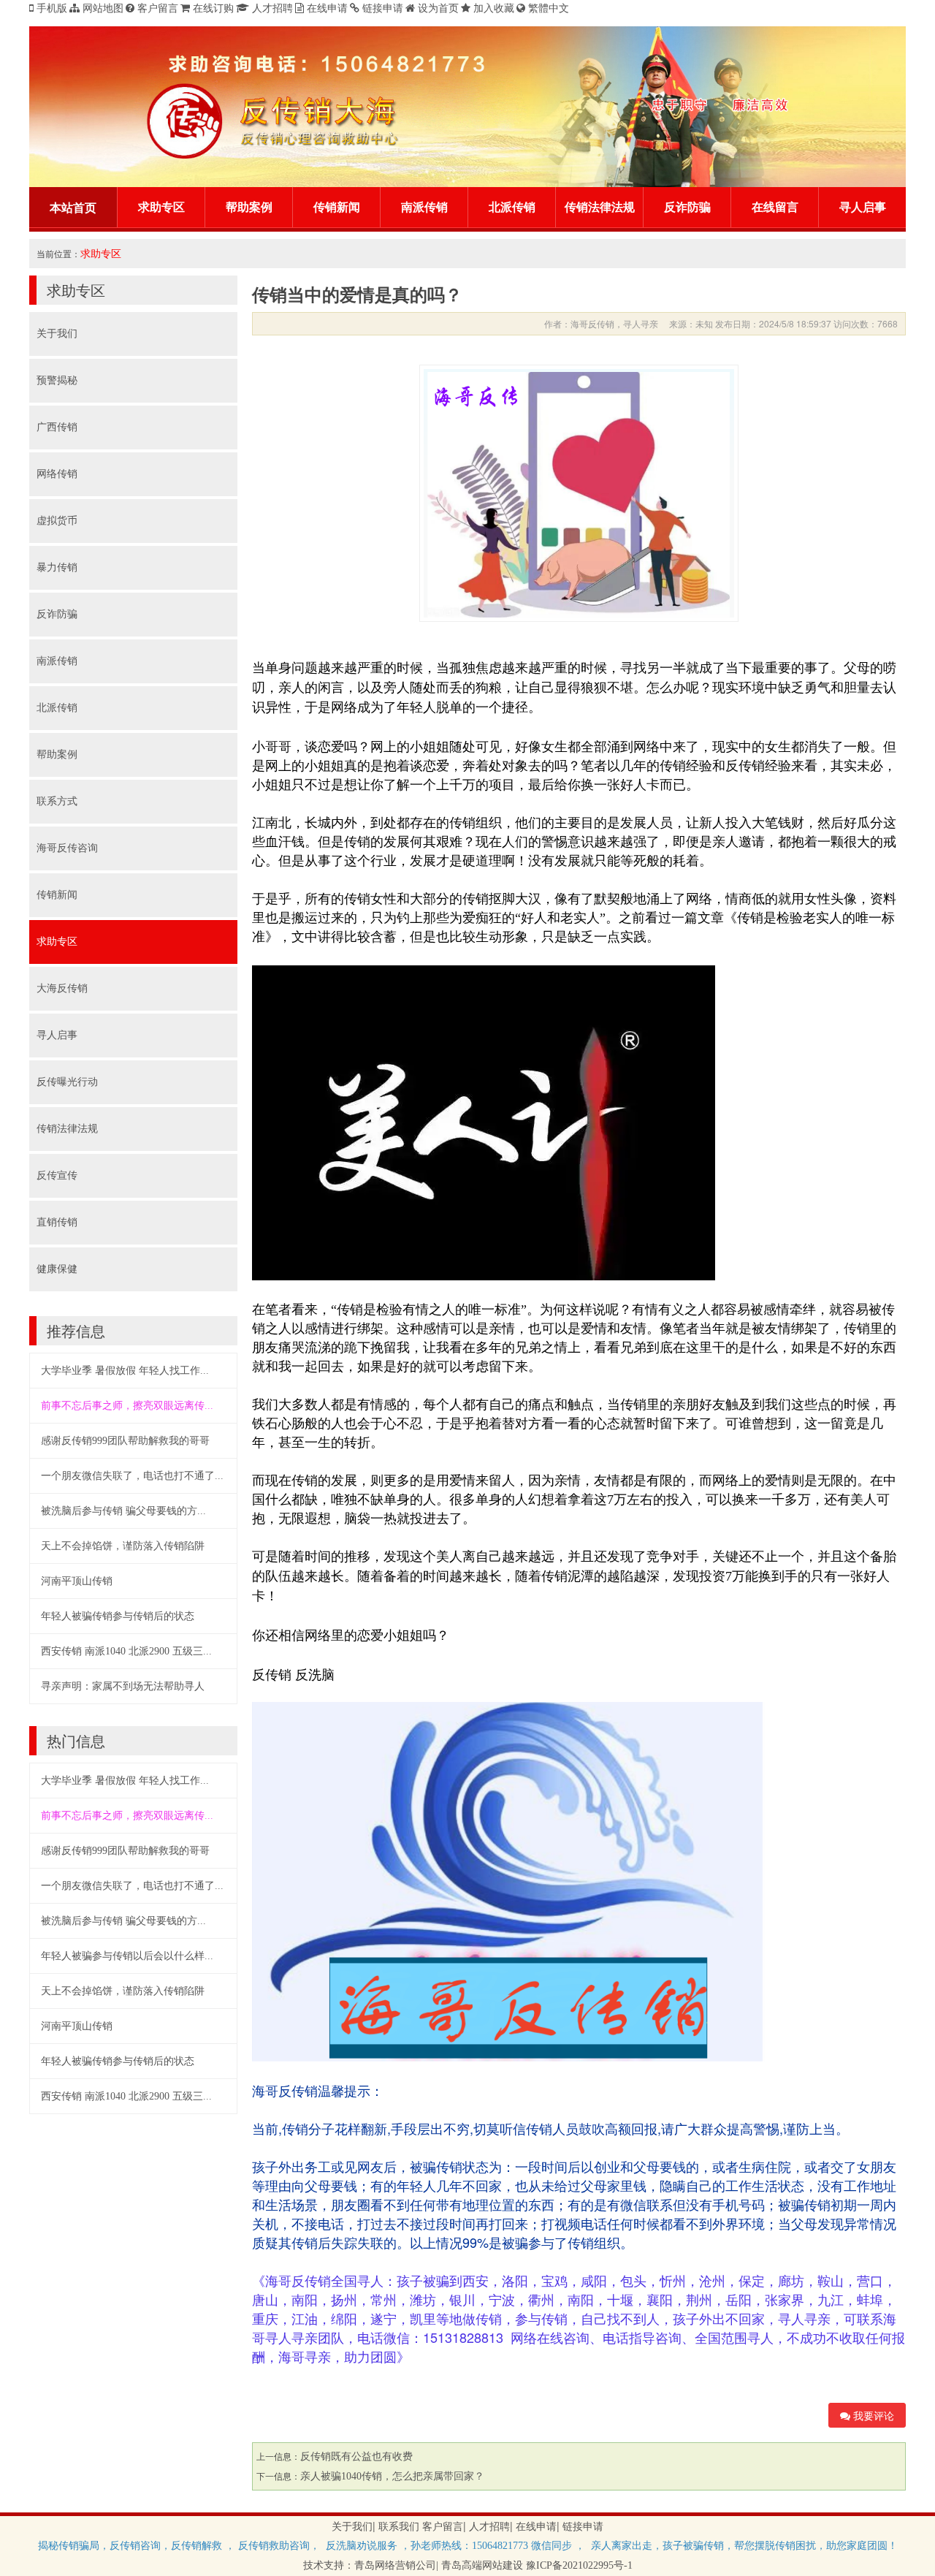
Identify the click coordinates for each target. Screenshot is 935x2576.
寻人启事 (863, 207)
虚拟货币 (57, 521)
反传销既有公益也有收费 (356, 2457)
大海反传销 (62, 988)
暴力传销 (57, 567)
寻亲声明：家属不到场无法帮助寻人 (123, 1686)
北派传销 (512, 207)
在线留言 (775, 207)
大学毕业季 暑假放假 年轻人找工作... (125, 1371)
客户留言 (443, 2527)
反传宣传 (57, 1175)
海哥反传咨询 (67, 848)
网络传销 (57, 474)
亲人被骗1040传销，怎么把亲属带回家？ (392, 2476)
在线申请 (536, 2527)
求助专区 (161, 207)
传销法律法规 (600, 207)
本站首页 (73, 208)
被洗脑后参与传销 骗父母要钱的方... (123, 1511)
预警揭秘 (57, 380)
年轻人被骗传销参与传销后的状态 (118, 1616)
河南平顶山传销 (77, 1581)
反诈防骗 (687, 207)
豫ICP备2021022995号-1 (579, 2565)
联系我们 (399, 2527)
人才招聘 (489, 2527)
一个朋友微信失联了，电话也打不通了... (132, 1476)
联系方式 (57, 801)
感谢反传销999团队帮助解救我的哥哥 (125, 1441)
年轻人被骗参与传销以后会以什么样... (127, 1956)
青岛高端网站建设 (482, 2565)
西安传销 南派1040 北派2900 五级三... (126, 1651)
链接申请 (583, 2527)
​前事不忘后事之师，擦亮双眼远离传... (127, 1406)
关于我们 (57, 334)
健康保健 (57, 1269)
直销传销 (57, 1222)
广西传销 (57, 427)
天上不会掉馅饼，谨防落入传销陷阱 (123, 1546)
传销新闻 (337, 207)
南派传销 (424, 207)
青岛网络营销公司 (395, 2565)
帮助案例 (249, 207)
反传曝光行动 (67, 1082)
